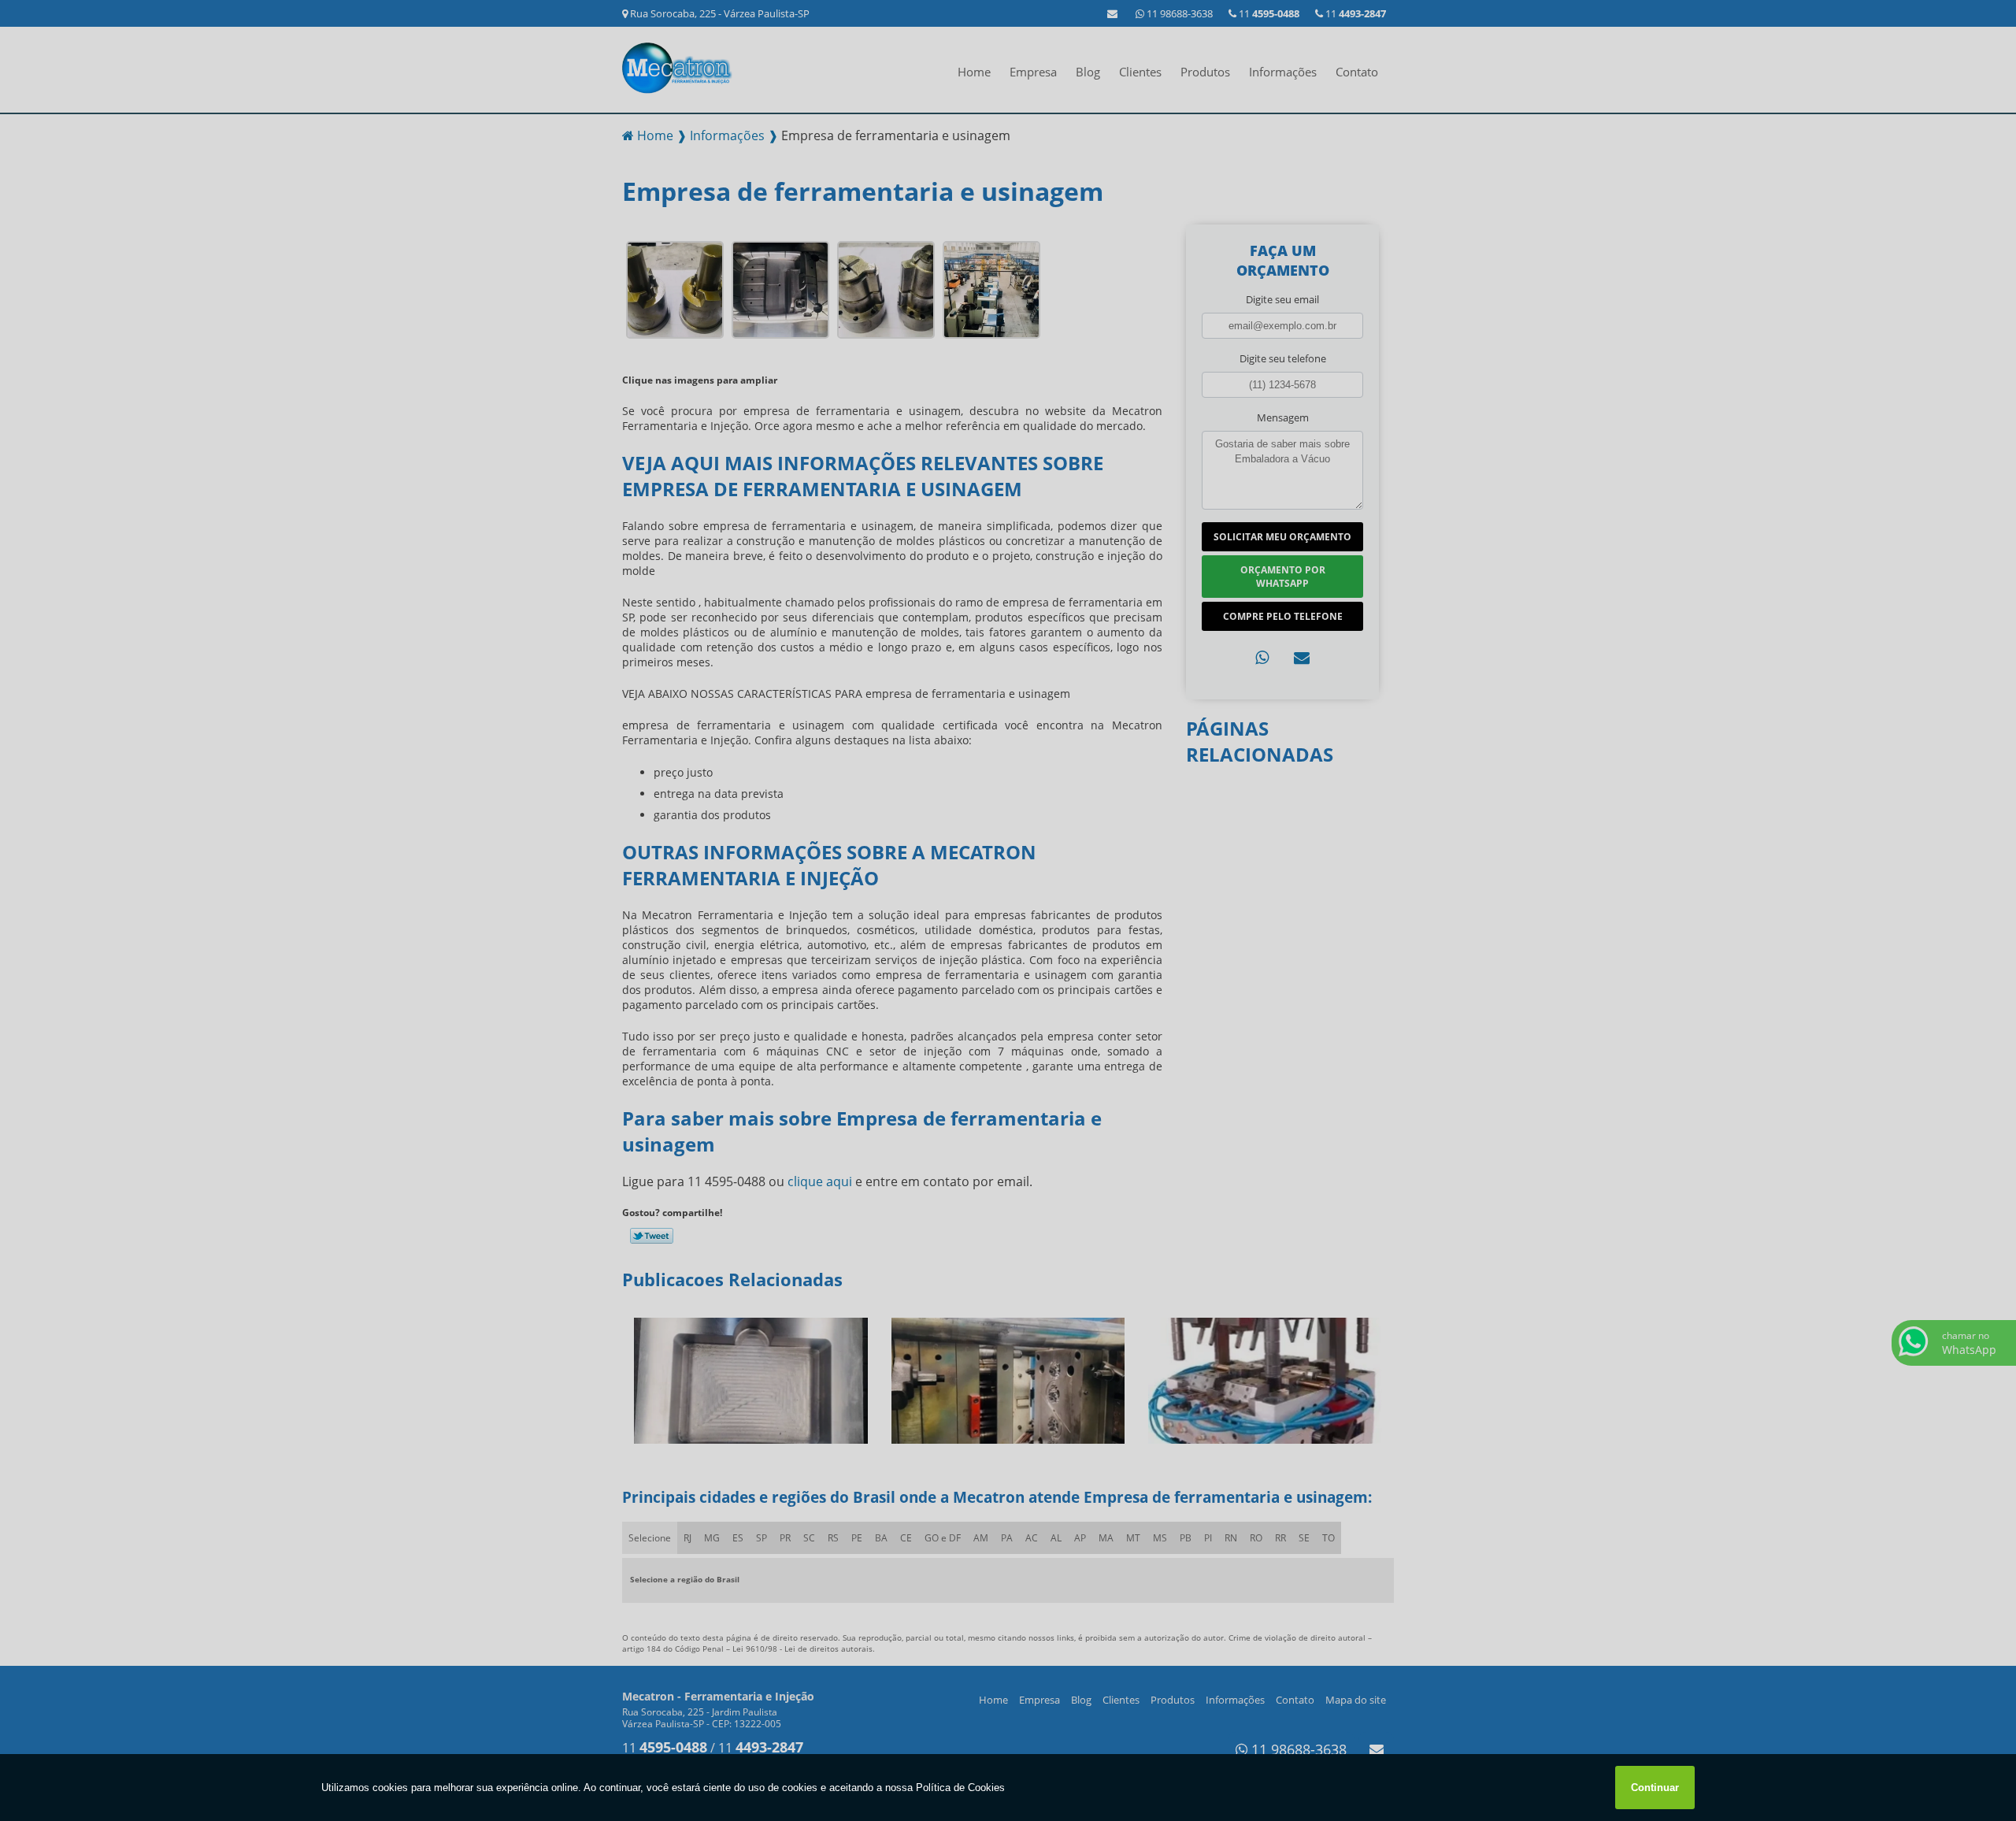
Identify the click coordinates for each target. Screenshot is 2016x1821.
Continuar (1655, 1788)
